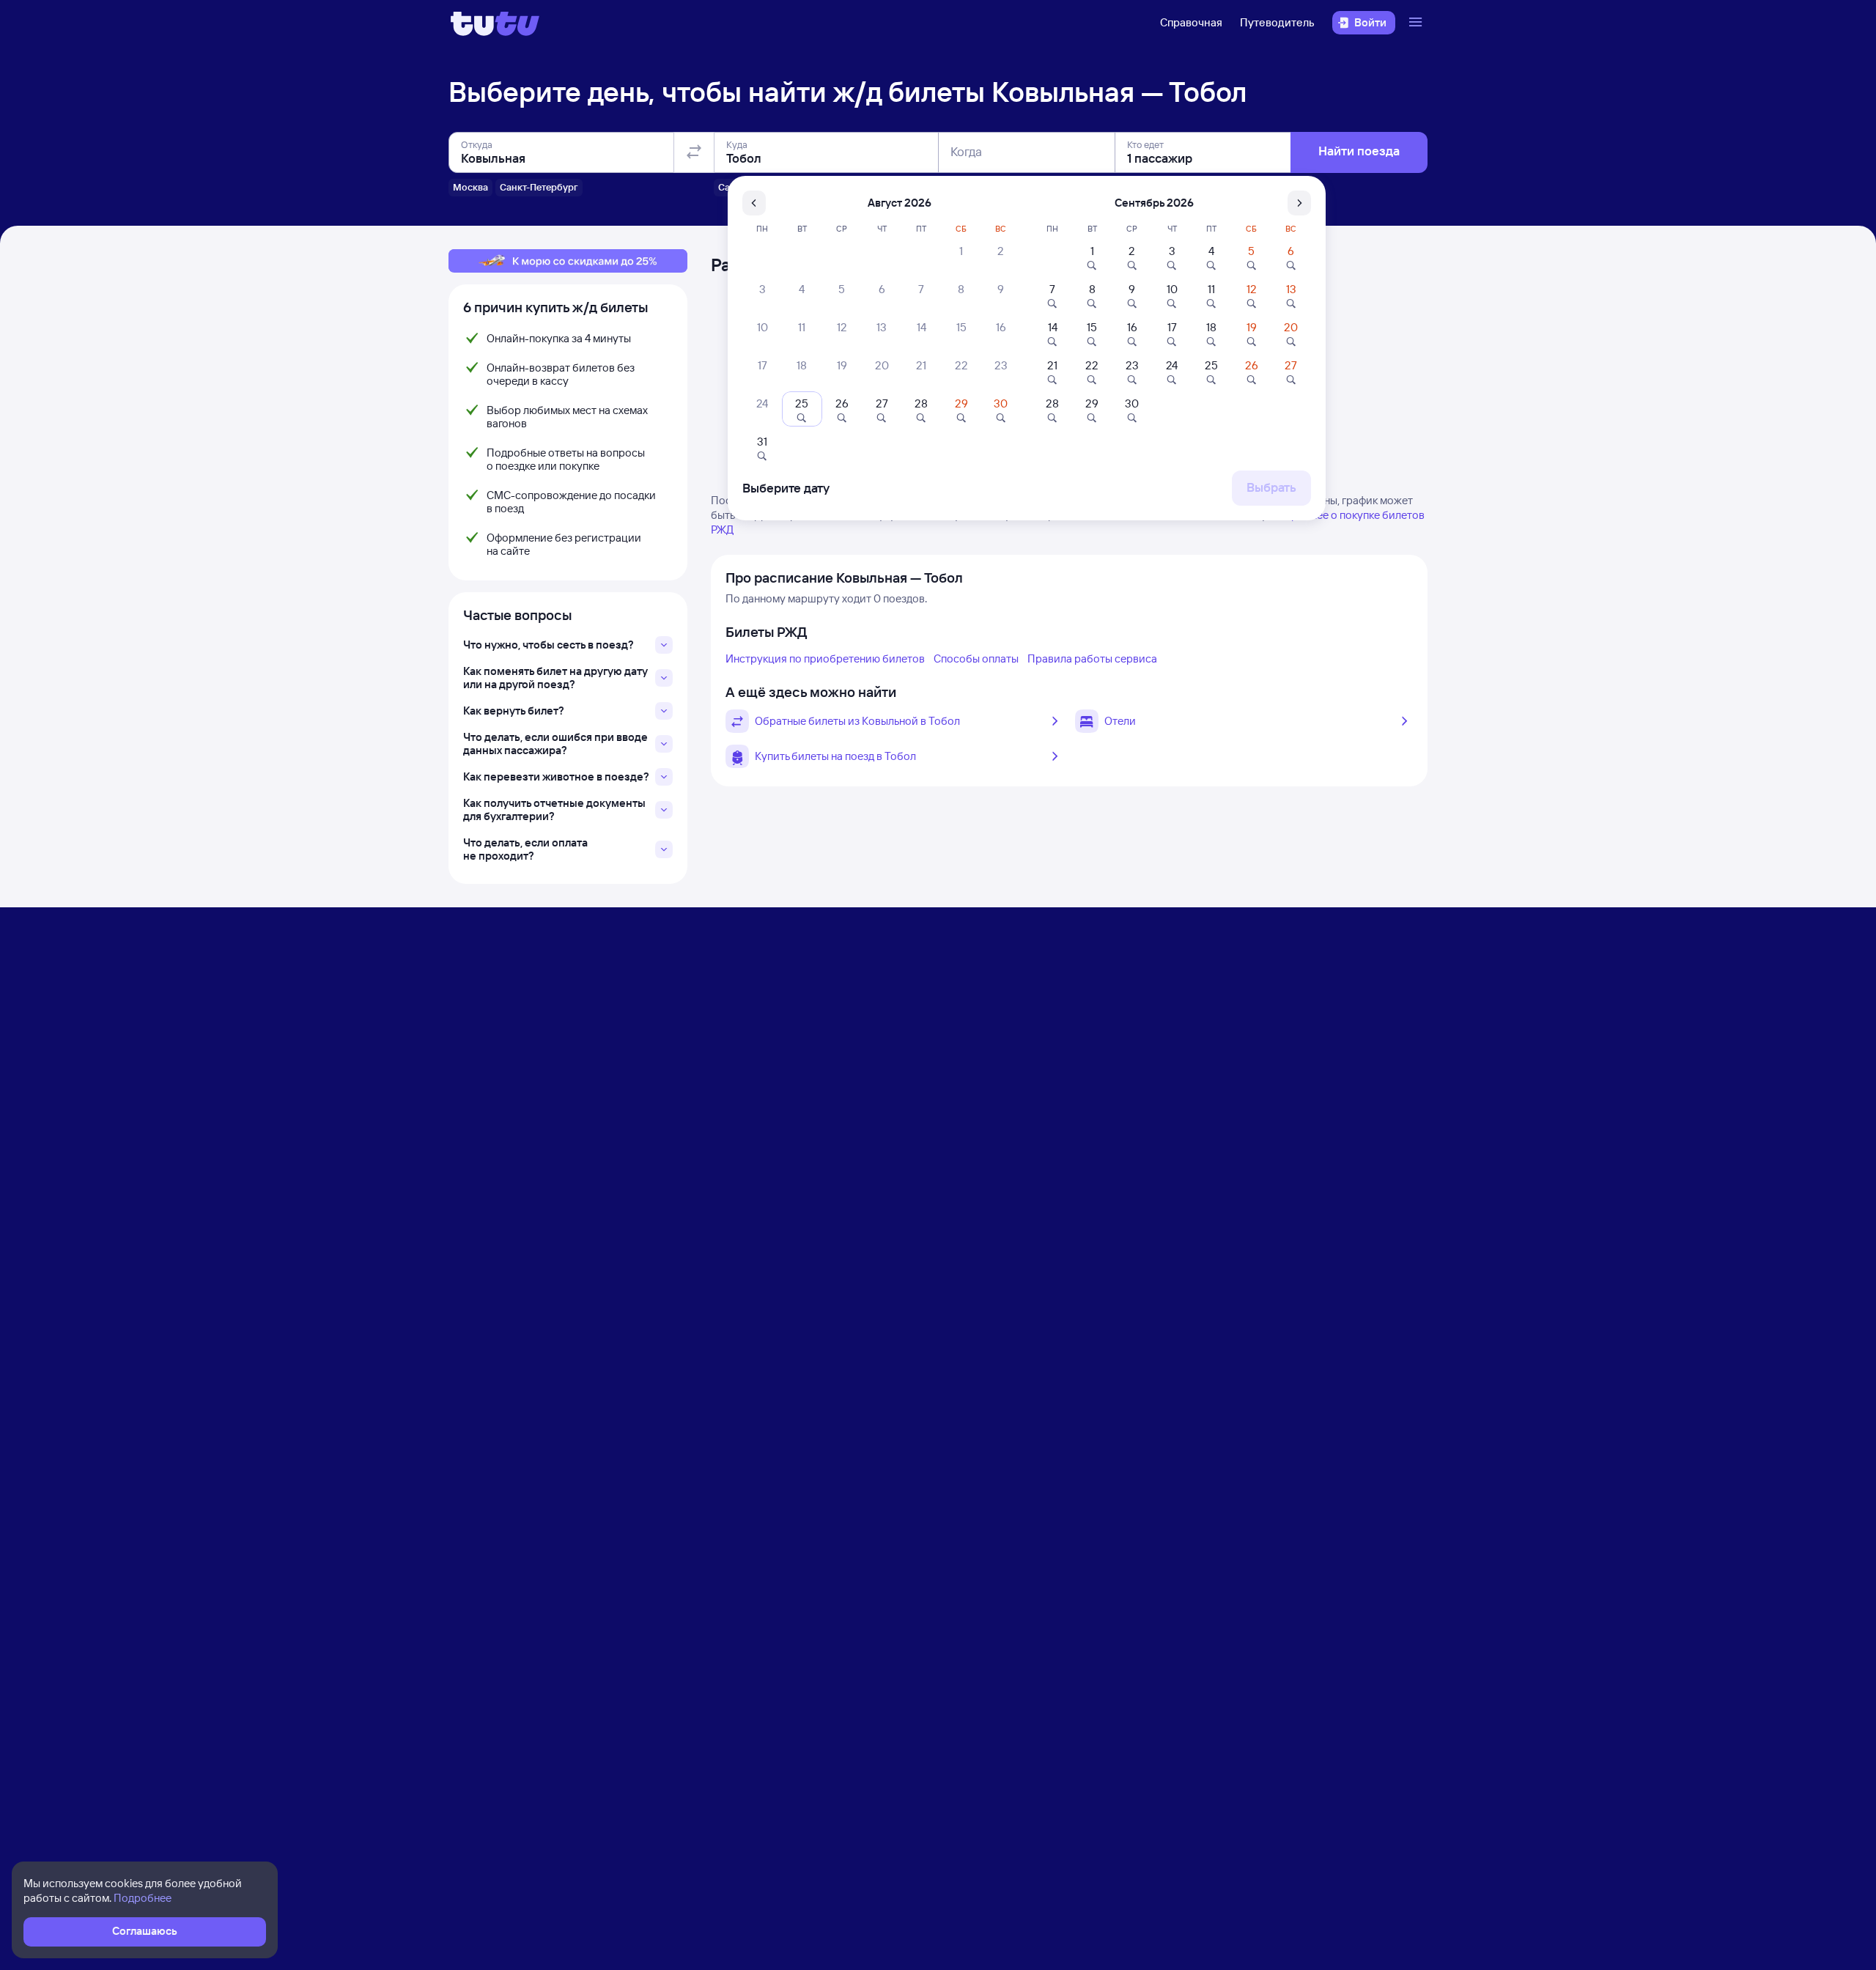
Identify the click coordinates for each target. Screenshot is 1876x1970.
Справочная (1191, 22)
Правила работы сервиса (1092, 658)
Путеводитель (1277, 22)
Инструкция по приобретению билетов (825, 658)
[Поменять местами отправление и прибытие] (694, 152)
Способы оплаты (976, 658)
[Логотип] (495, 23)
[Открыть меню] (1417, 23)
